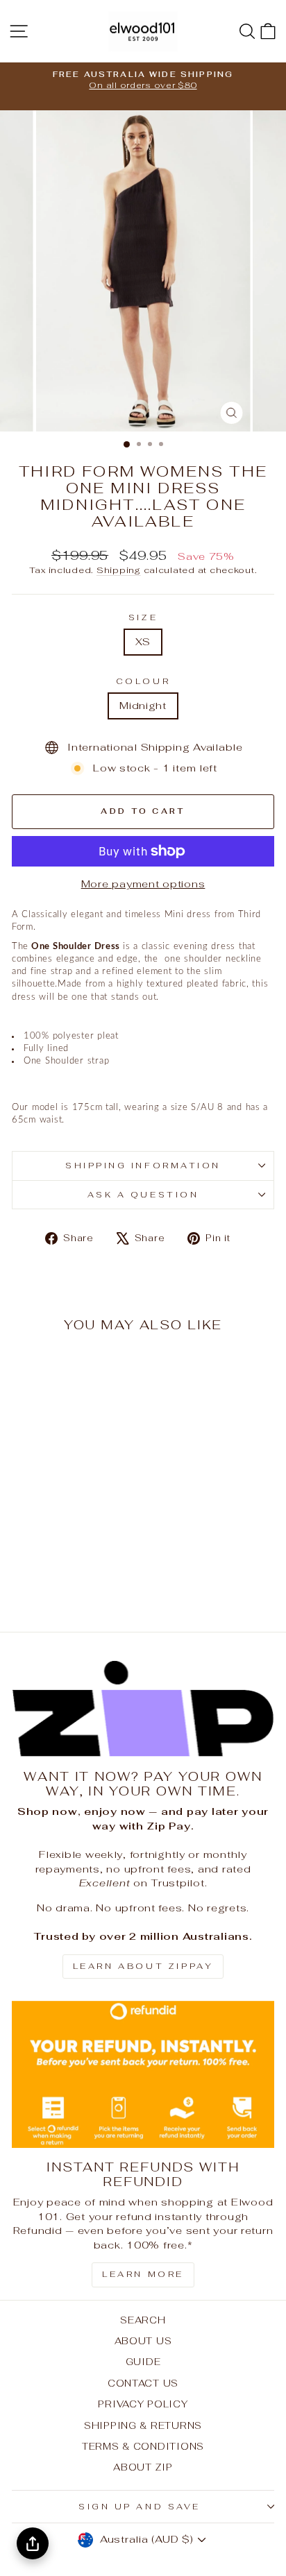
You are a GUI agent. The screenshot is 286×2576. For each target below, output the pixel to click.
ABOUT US (143, 2341)
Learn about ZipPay (143, 1966)
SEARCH (143, 2320)
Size (143, 617)
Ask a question (143, 1194)
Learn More (143, 2274)
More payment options (143, 884)
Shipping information (143, 1165)
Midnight (143, 705)
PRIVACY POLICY (143, 2404)
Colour (143, 681)
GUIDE (143, 2362)
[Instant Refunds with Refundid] (143, 2075)
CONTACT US (143, 2383)
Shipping (119, 570)
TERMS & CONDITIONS (143, 2446)
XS (143, 641)
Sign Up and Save (140, 2506)
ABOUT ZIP (143, 2467)
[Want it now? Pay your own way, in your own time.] (143, 1709)
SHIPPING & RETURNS (143, 2425)
